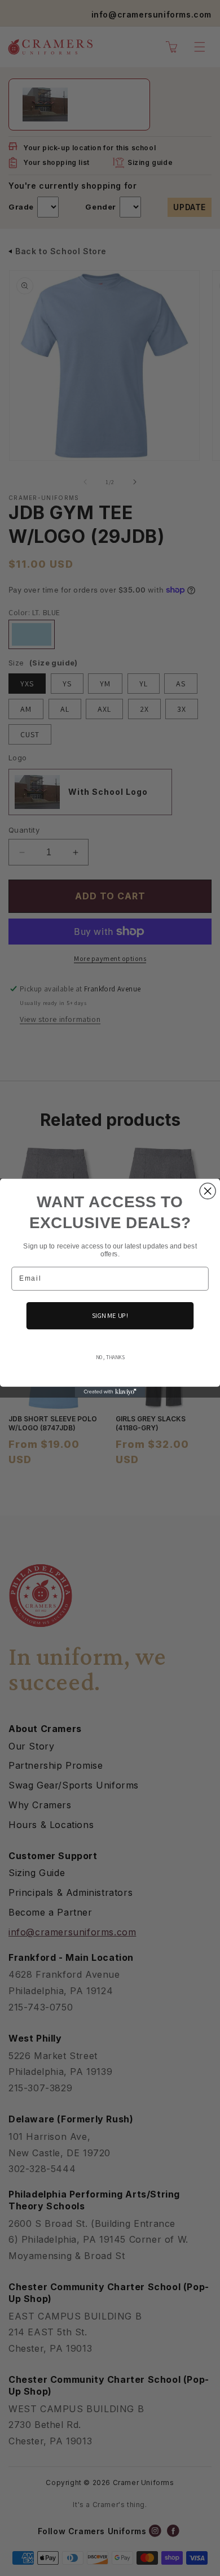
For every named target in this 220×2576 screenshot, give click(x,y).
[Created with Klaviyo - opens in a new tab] (110, 1392)
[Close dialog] (208, 1191)
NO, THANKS (110, 1357)
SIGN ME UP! (110, 1315)
